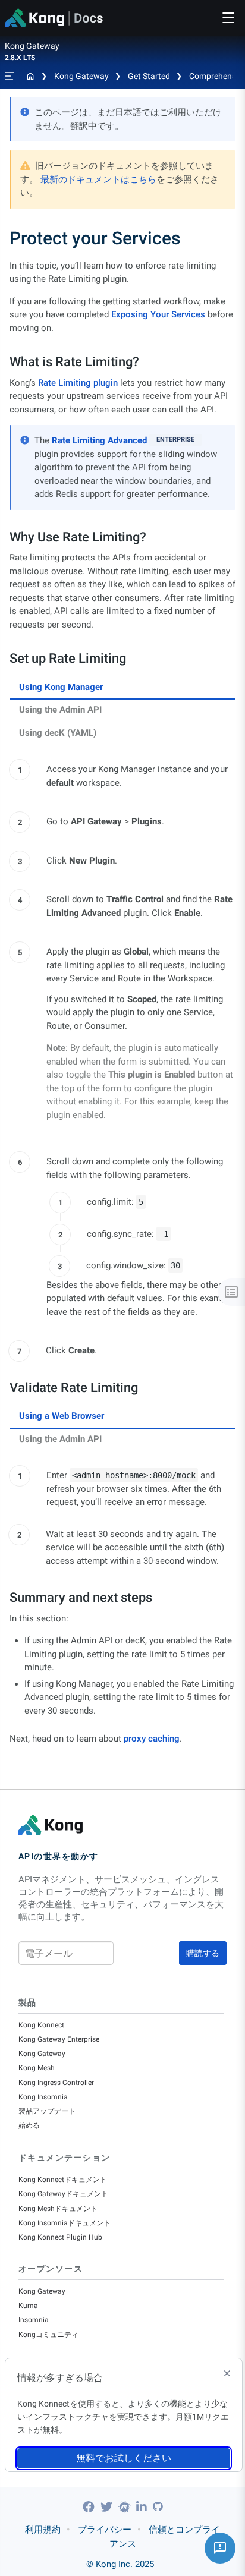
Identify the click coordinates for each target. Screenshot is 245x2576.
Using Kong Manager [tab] (61, 687)
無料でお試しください (124, 2458)
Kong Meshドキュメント (58, 2209)
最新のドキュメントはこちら (98, 179)
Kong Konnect (41, 2025)
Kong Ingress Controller (56, 2083)
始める (29, 2125)
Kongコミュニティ (48, 2335)
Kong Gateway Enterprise (59, 2039)
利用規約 (43, 2530)
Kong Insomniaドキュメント (65, 2223)
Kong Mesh (37, 2068)
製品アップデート (47, 2111)
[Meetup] (126, 2507)
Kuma (28, 2306)
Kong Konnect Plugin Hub (60, 2237)
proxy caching (152, 1739)
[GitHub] (158, 2507)
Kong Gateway (81, 76)
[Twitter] (108, 2507)
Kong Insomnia (43, 2097)
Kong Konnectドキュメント (63, 2180)
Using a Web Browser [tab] (62, 1416)
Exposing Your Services (158, 314)
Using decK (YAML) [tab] (58, 733)
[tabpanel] (122, 1057)
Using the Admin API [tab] (60, 710)
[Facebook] (90, 2507)
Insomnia (34, 2320)
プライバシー (105, 2530)
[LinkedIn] (143, 2507)
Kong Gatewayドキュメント (63, 2194)
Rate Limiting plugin (78, 383)
